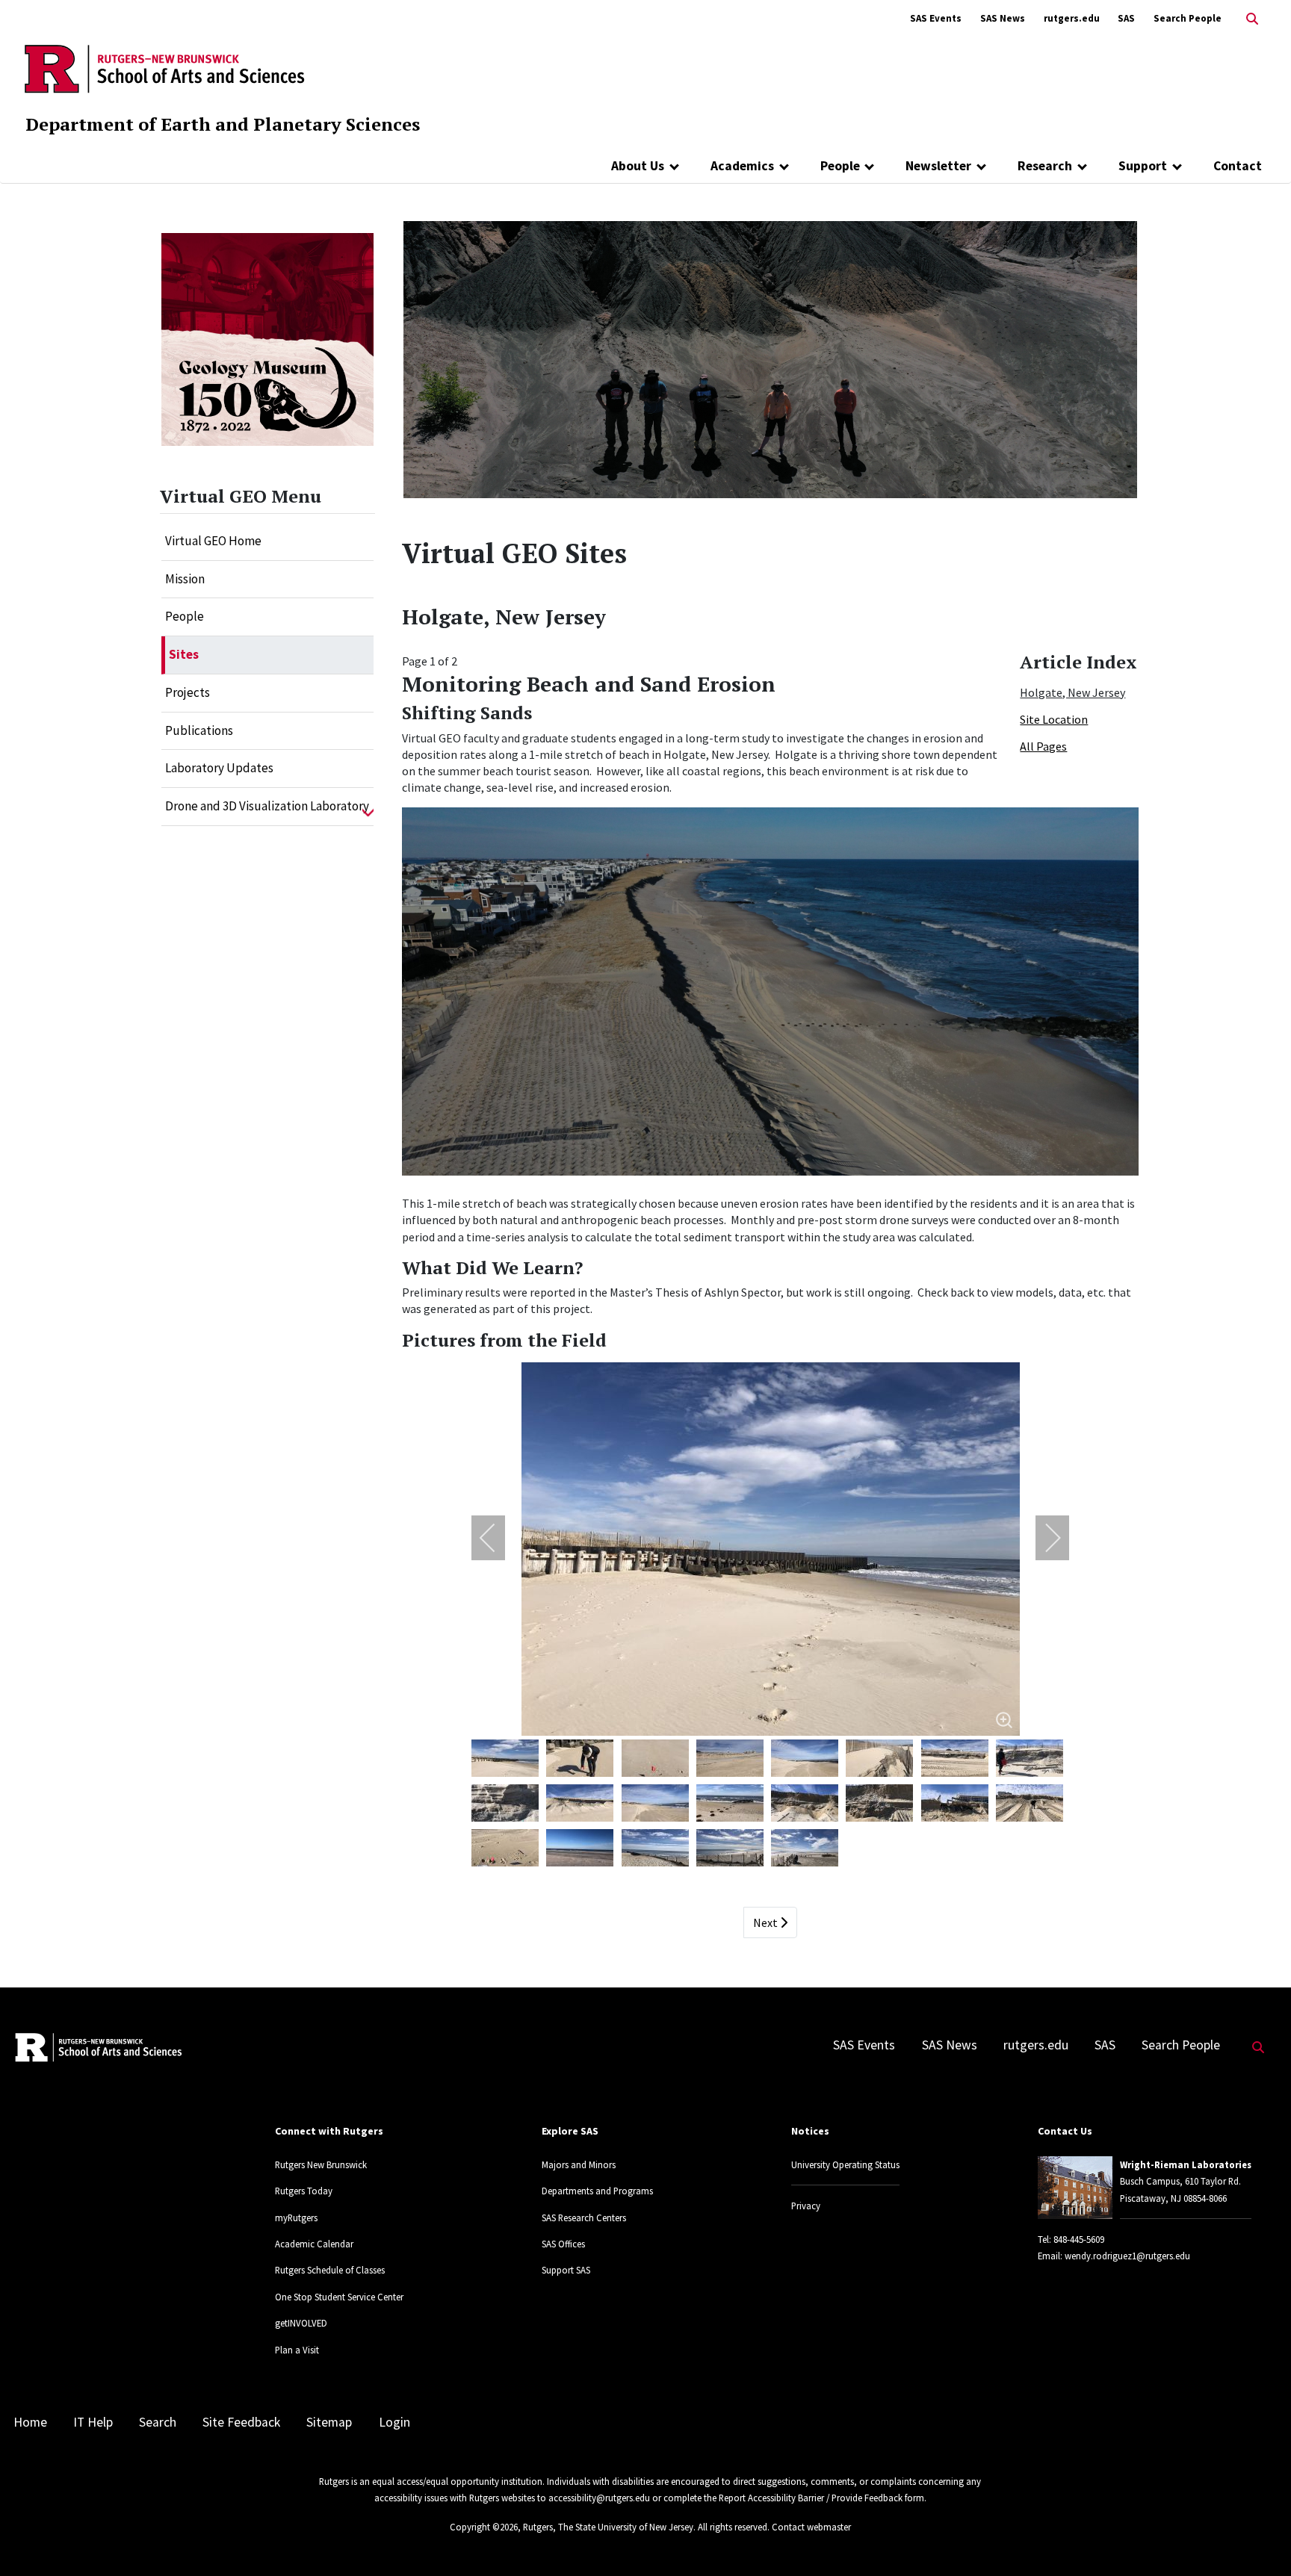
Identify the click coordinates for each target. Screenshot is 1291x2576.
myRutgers (296, 2217)
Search (158, 2422)
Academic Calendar (314, 2244)
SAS (1126, 18)
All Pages (1043, 746)
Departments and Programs (597, 2191)
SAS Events (936, 18)
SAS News (1003, 18)
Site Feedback (241, 2422)
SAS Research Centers (584, 2217)
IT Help (93, 2422)
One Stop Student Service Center (339, 2297)
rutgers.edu (1072, 18)
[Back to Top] (1259, 2540)
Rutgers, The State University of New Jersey (608, 2527)
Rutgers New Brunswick (321, 2164)
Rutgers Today (304, 2191)
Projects (188, 692)
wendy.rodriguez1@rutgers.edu (1127, 2256)
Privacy (806, 2206)
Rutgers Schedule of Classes (330, 2270)
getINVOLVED (301, 2323)
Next (767, 1922)
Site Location (1054, 719)
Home (30, 2422)
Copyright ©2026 (484, 2527)
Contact (1238, 166)
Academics (742, 166)
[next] (1043, 1538)
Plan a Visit (297, 2350)
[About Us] (674, 166)
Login (394, 2422)
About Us (638, 166)
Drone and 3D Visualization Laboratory (267, 806)
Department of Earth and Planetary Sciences (223, 124)
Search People (1188, 18)
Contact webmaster (811, 2527)
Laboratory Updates (219, 768)
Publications (199, 730)
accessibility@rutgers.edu (599, 2498)
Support (1143, 166)
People (840, 166)
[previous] (498, 1538)
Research (1045, 166)
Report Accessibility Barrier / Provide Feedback (811, 2498)
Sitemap (329, 2422)
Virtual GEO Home (213, 541)
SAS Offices (563, 2244)
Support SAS (566, 2270)
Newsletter (938, 166)
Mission (185, 579)
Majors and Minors (579, 2164)
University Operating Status (845, 2164)
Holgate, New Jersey (1072, 692)
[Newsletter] (981, 166)
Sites (184, 654)
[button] (368, 807)
